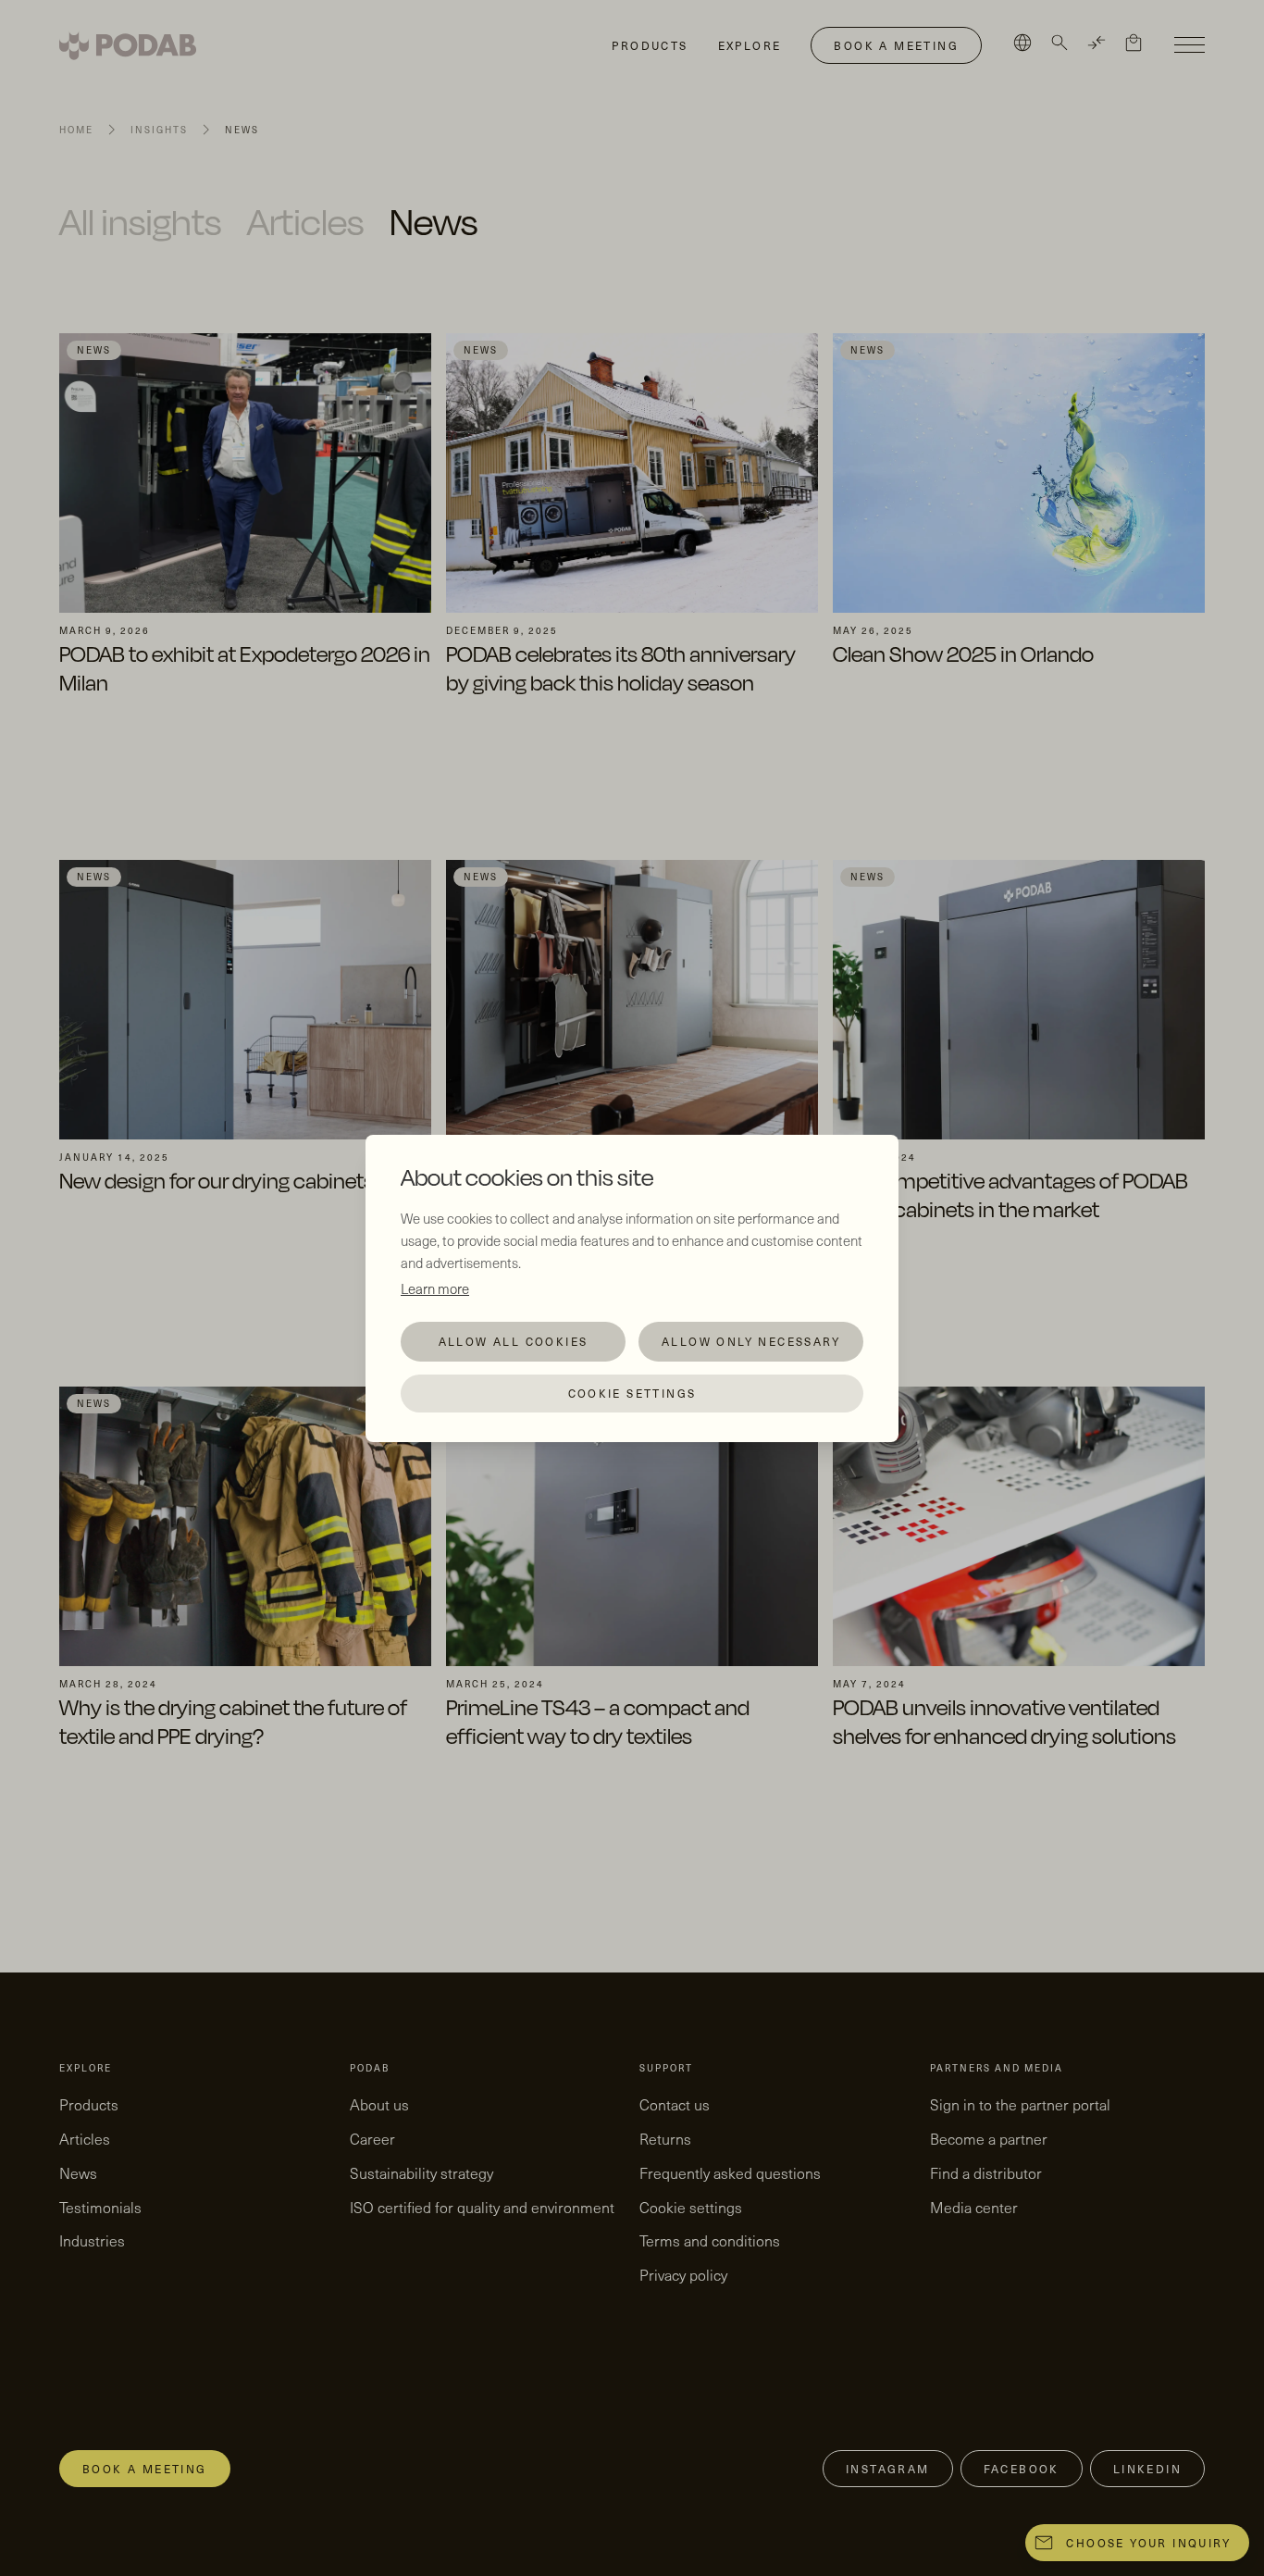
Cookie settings (632, 1393)
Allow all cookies (514, 1341)
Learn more (435, 1288)
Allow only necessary (751, 1341)
